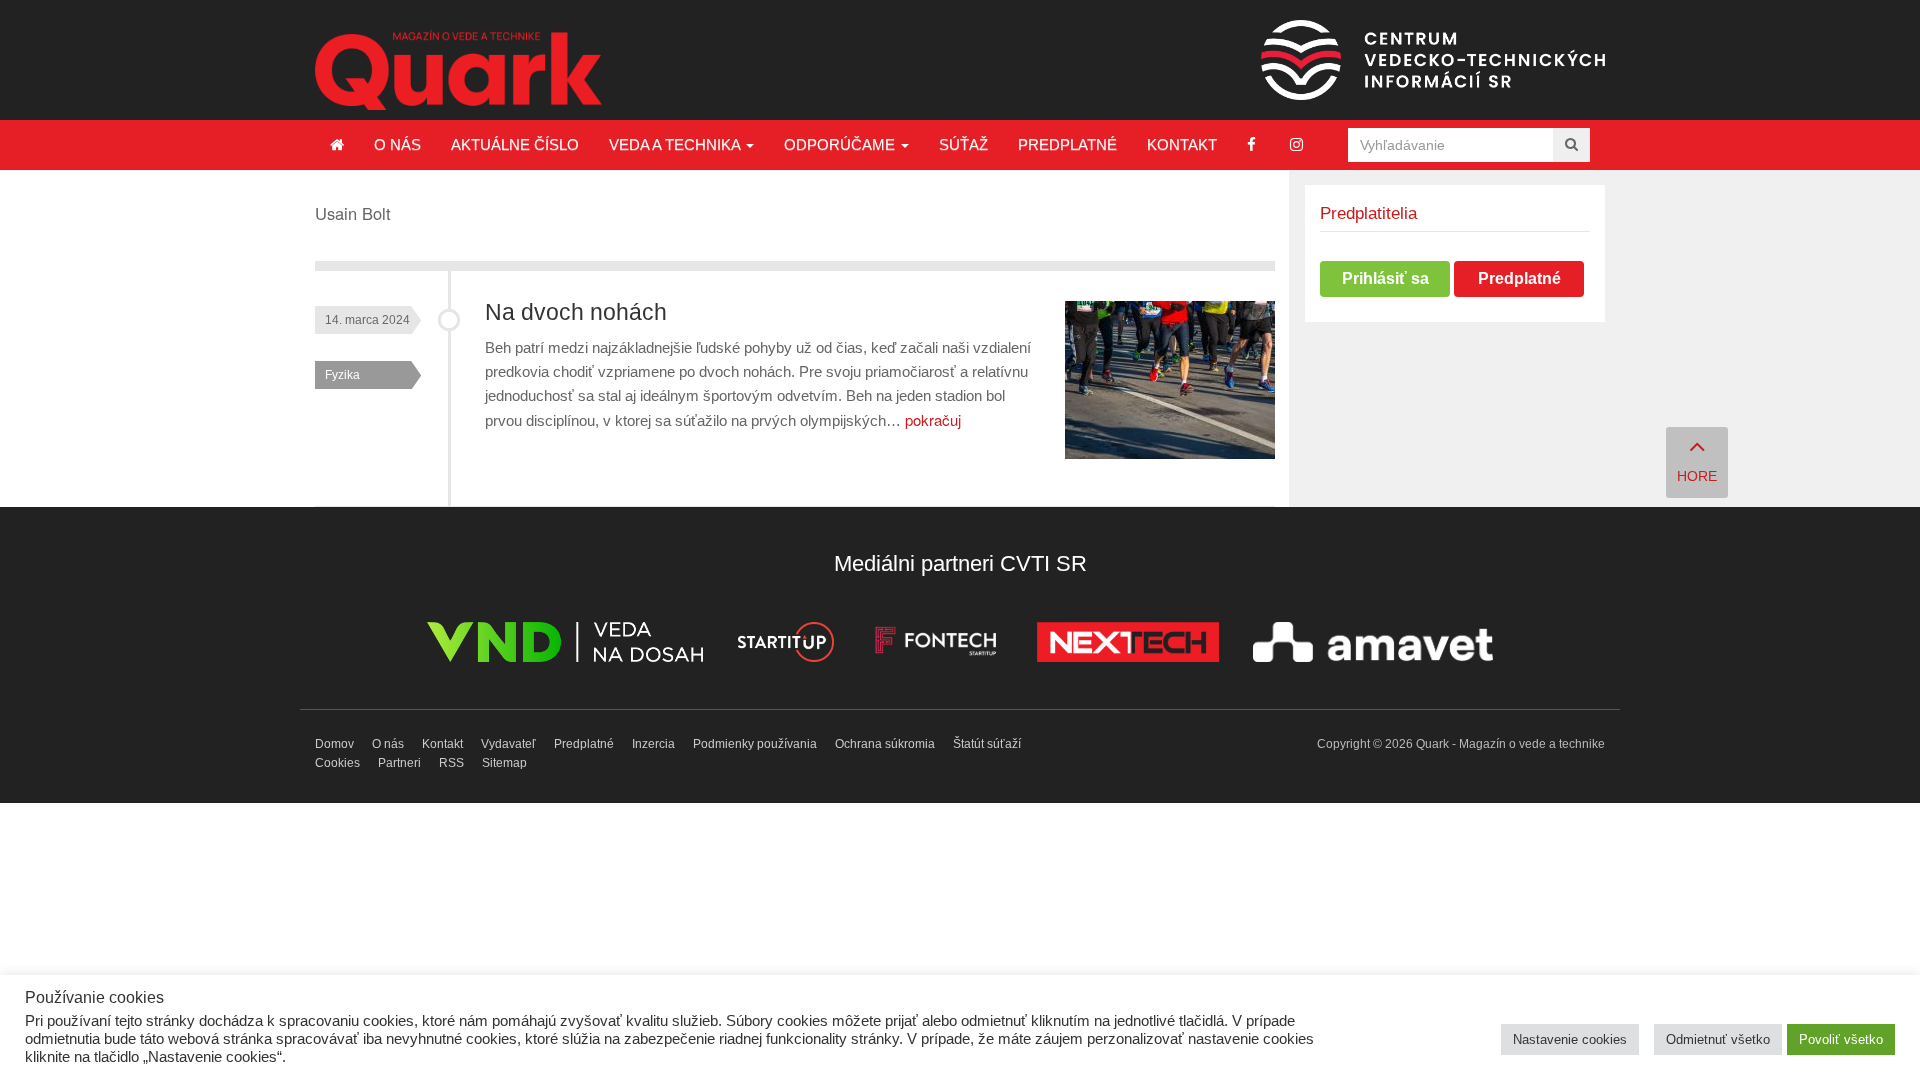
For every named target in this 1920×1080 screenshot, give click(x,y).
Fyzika (342, 375)
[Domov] (337, 145)
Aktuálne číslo (515, 144)
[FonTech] (935, 645)
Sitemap (504, 763)
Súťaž (963, 144)
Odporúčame (841, 144)
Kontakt (1182, 144)
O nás (397, 144)
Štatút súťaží (987, 744)
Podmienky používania (755, 744)
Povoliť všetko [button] (1841, 1039)
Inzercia (653, 744)
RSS (451, 763)
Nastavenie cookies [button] (1570, 1039)
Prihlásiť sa (1385, 278)
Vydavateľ (508, 744)
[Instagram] (1296, 144)
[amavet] (1373, 645)
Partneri (399, 763)
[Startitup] (785, 645)
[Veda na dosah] (565, 645)
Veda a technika (676, 144)
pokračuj (933, 419)
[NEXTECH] (1128, 645)
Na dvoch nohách (576, 312)
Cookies (337, 763)
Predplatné (1067, 144)
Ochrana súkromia (885, 744)
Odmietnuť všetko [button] (1718, 1039)
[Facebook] (1251, 144)
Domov (334, 744)
